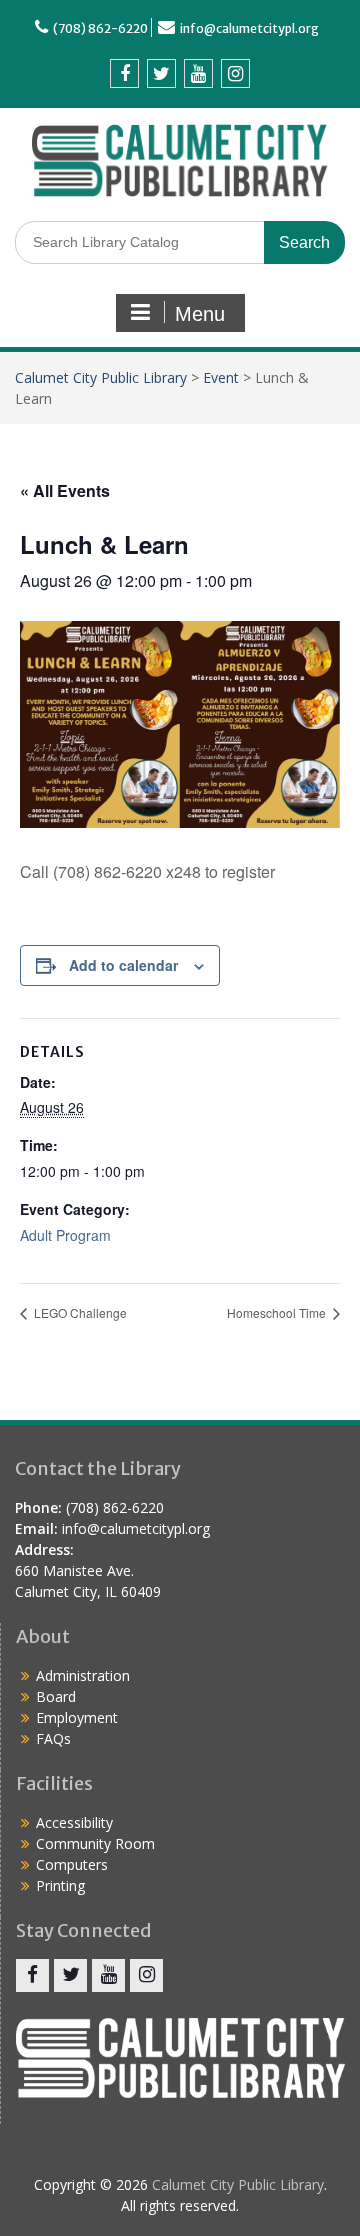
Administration (83, 1675)
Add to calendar (123, 965)
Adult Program (65, 1235)
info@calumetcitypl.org (249, 28)
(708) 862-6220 (100, 28)
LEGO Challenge (79, 1312)
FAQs (53, 1738)
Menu (200, 314)
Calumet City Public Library (101, 377)
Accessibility (74, 1822)
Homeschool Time (278, 1312)
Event (221, 377)
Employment (77, 1717)
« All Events (65, 490)
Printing (60, 1885)
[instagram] (235, 73)
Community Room (95, 1843)
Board (56, 1696)
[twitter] (161, 73)
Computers (72, 1864)
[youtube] (198, 73)
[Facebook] (124, 73)
